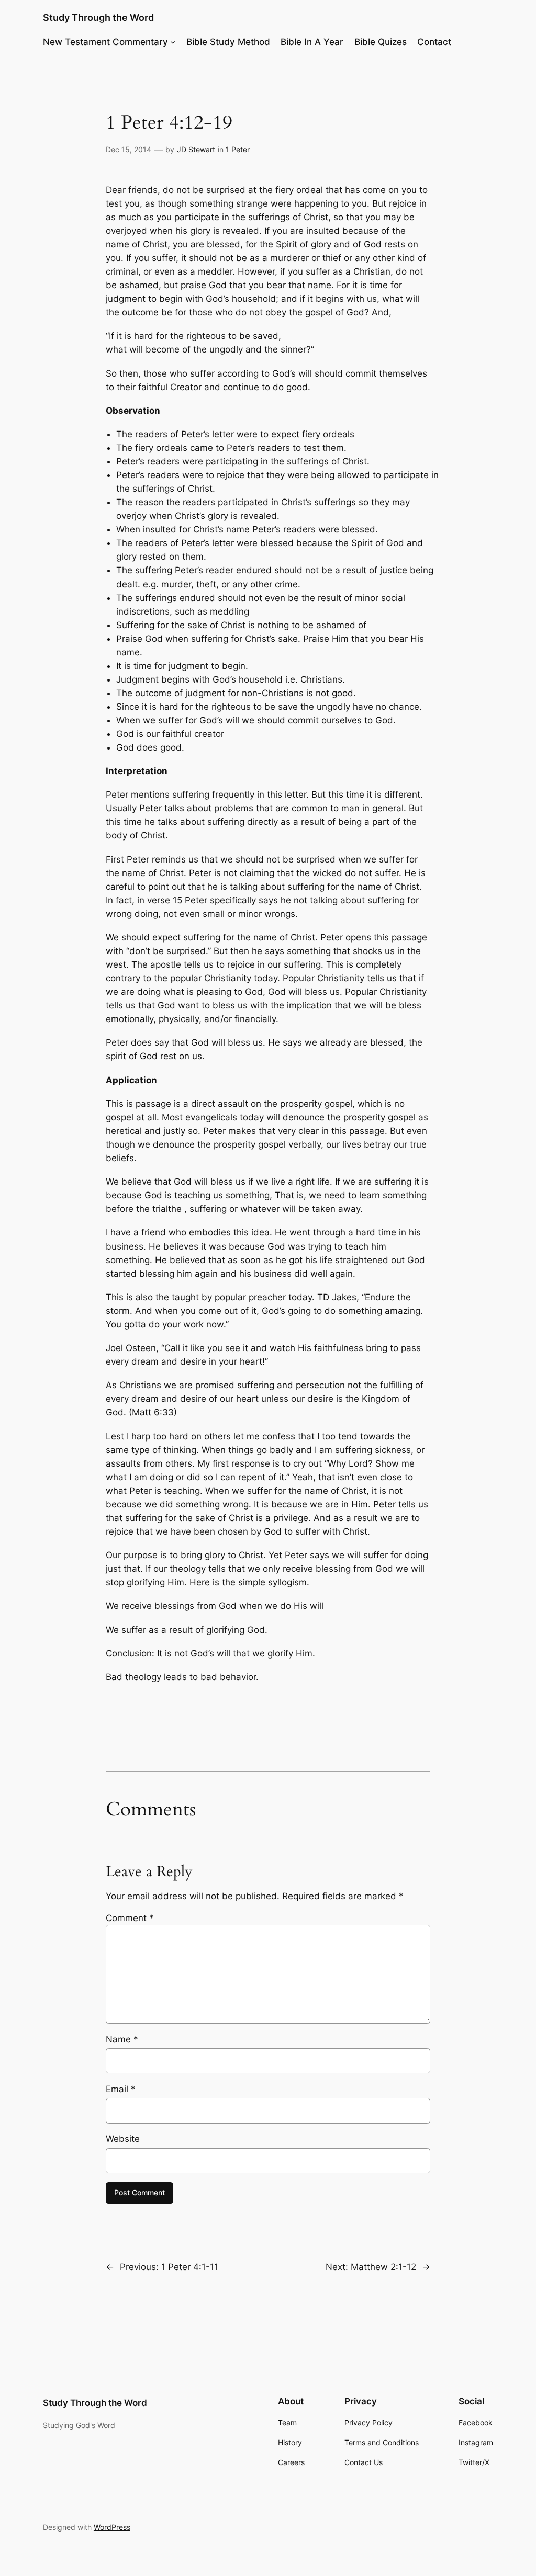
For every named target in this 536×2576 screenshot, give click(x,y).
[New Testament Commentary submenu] (173, 42)
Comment (130, 1918)
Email (121, 2089)
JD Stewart (196, 149)
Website (123, 2139)
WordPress (112, 2527)
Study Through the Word (98, 18)
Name (122, 2039)
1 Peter (238, 149)
